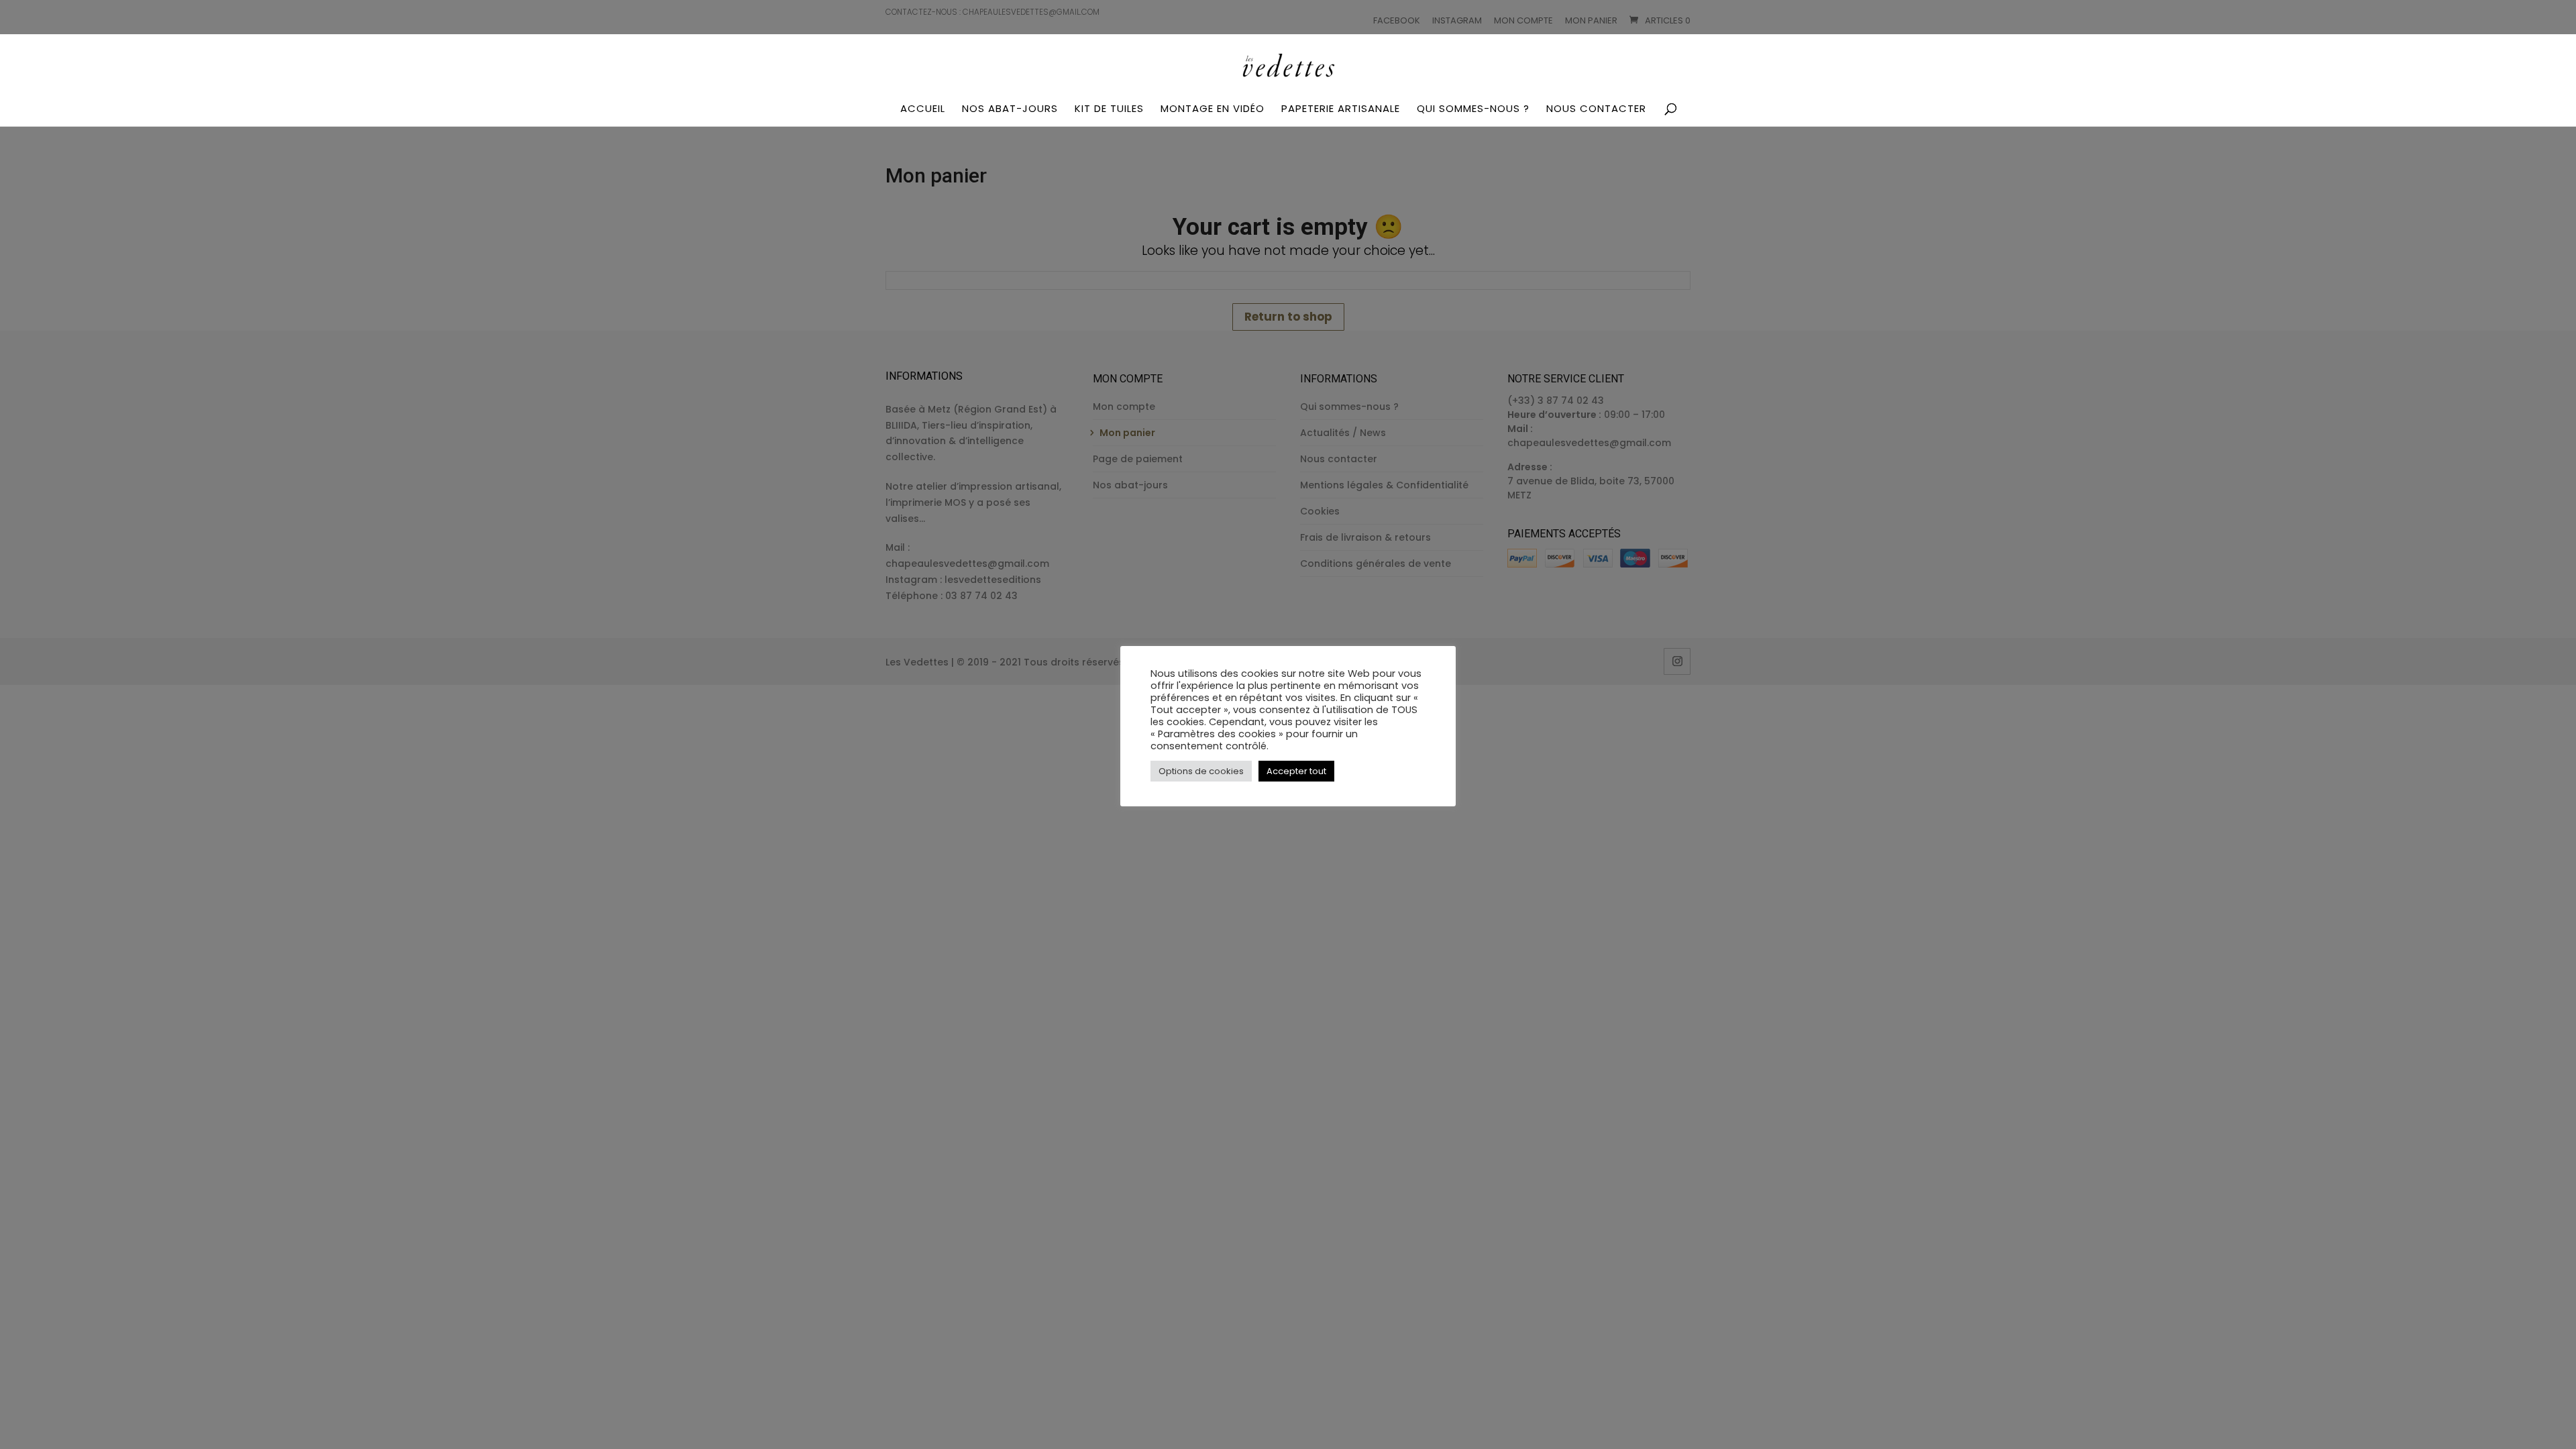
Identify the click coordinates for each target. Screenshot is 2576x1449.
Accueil (923, 109)
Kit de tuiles (1109, 109)
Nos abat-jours (1010, 109)
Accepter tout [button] (1296, 771)
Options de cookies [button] (1201, 771)
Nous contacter (1596, 109)
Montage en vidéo (1213, 109)
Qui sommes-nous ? (1473, 109)
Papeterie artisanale (1341, 109)
